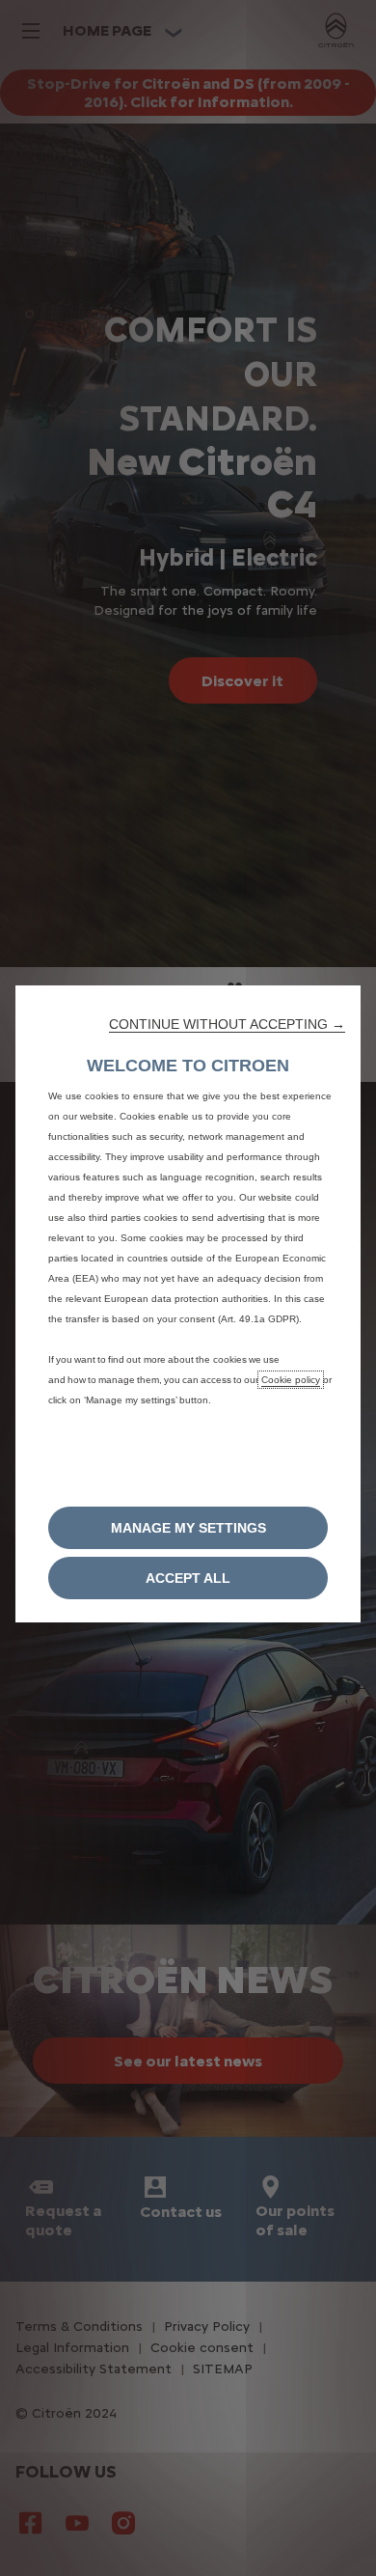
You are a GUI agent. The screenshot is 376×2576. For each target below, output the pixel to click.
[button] (227, 1024)
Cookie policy (291, 1380)
